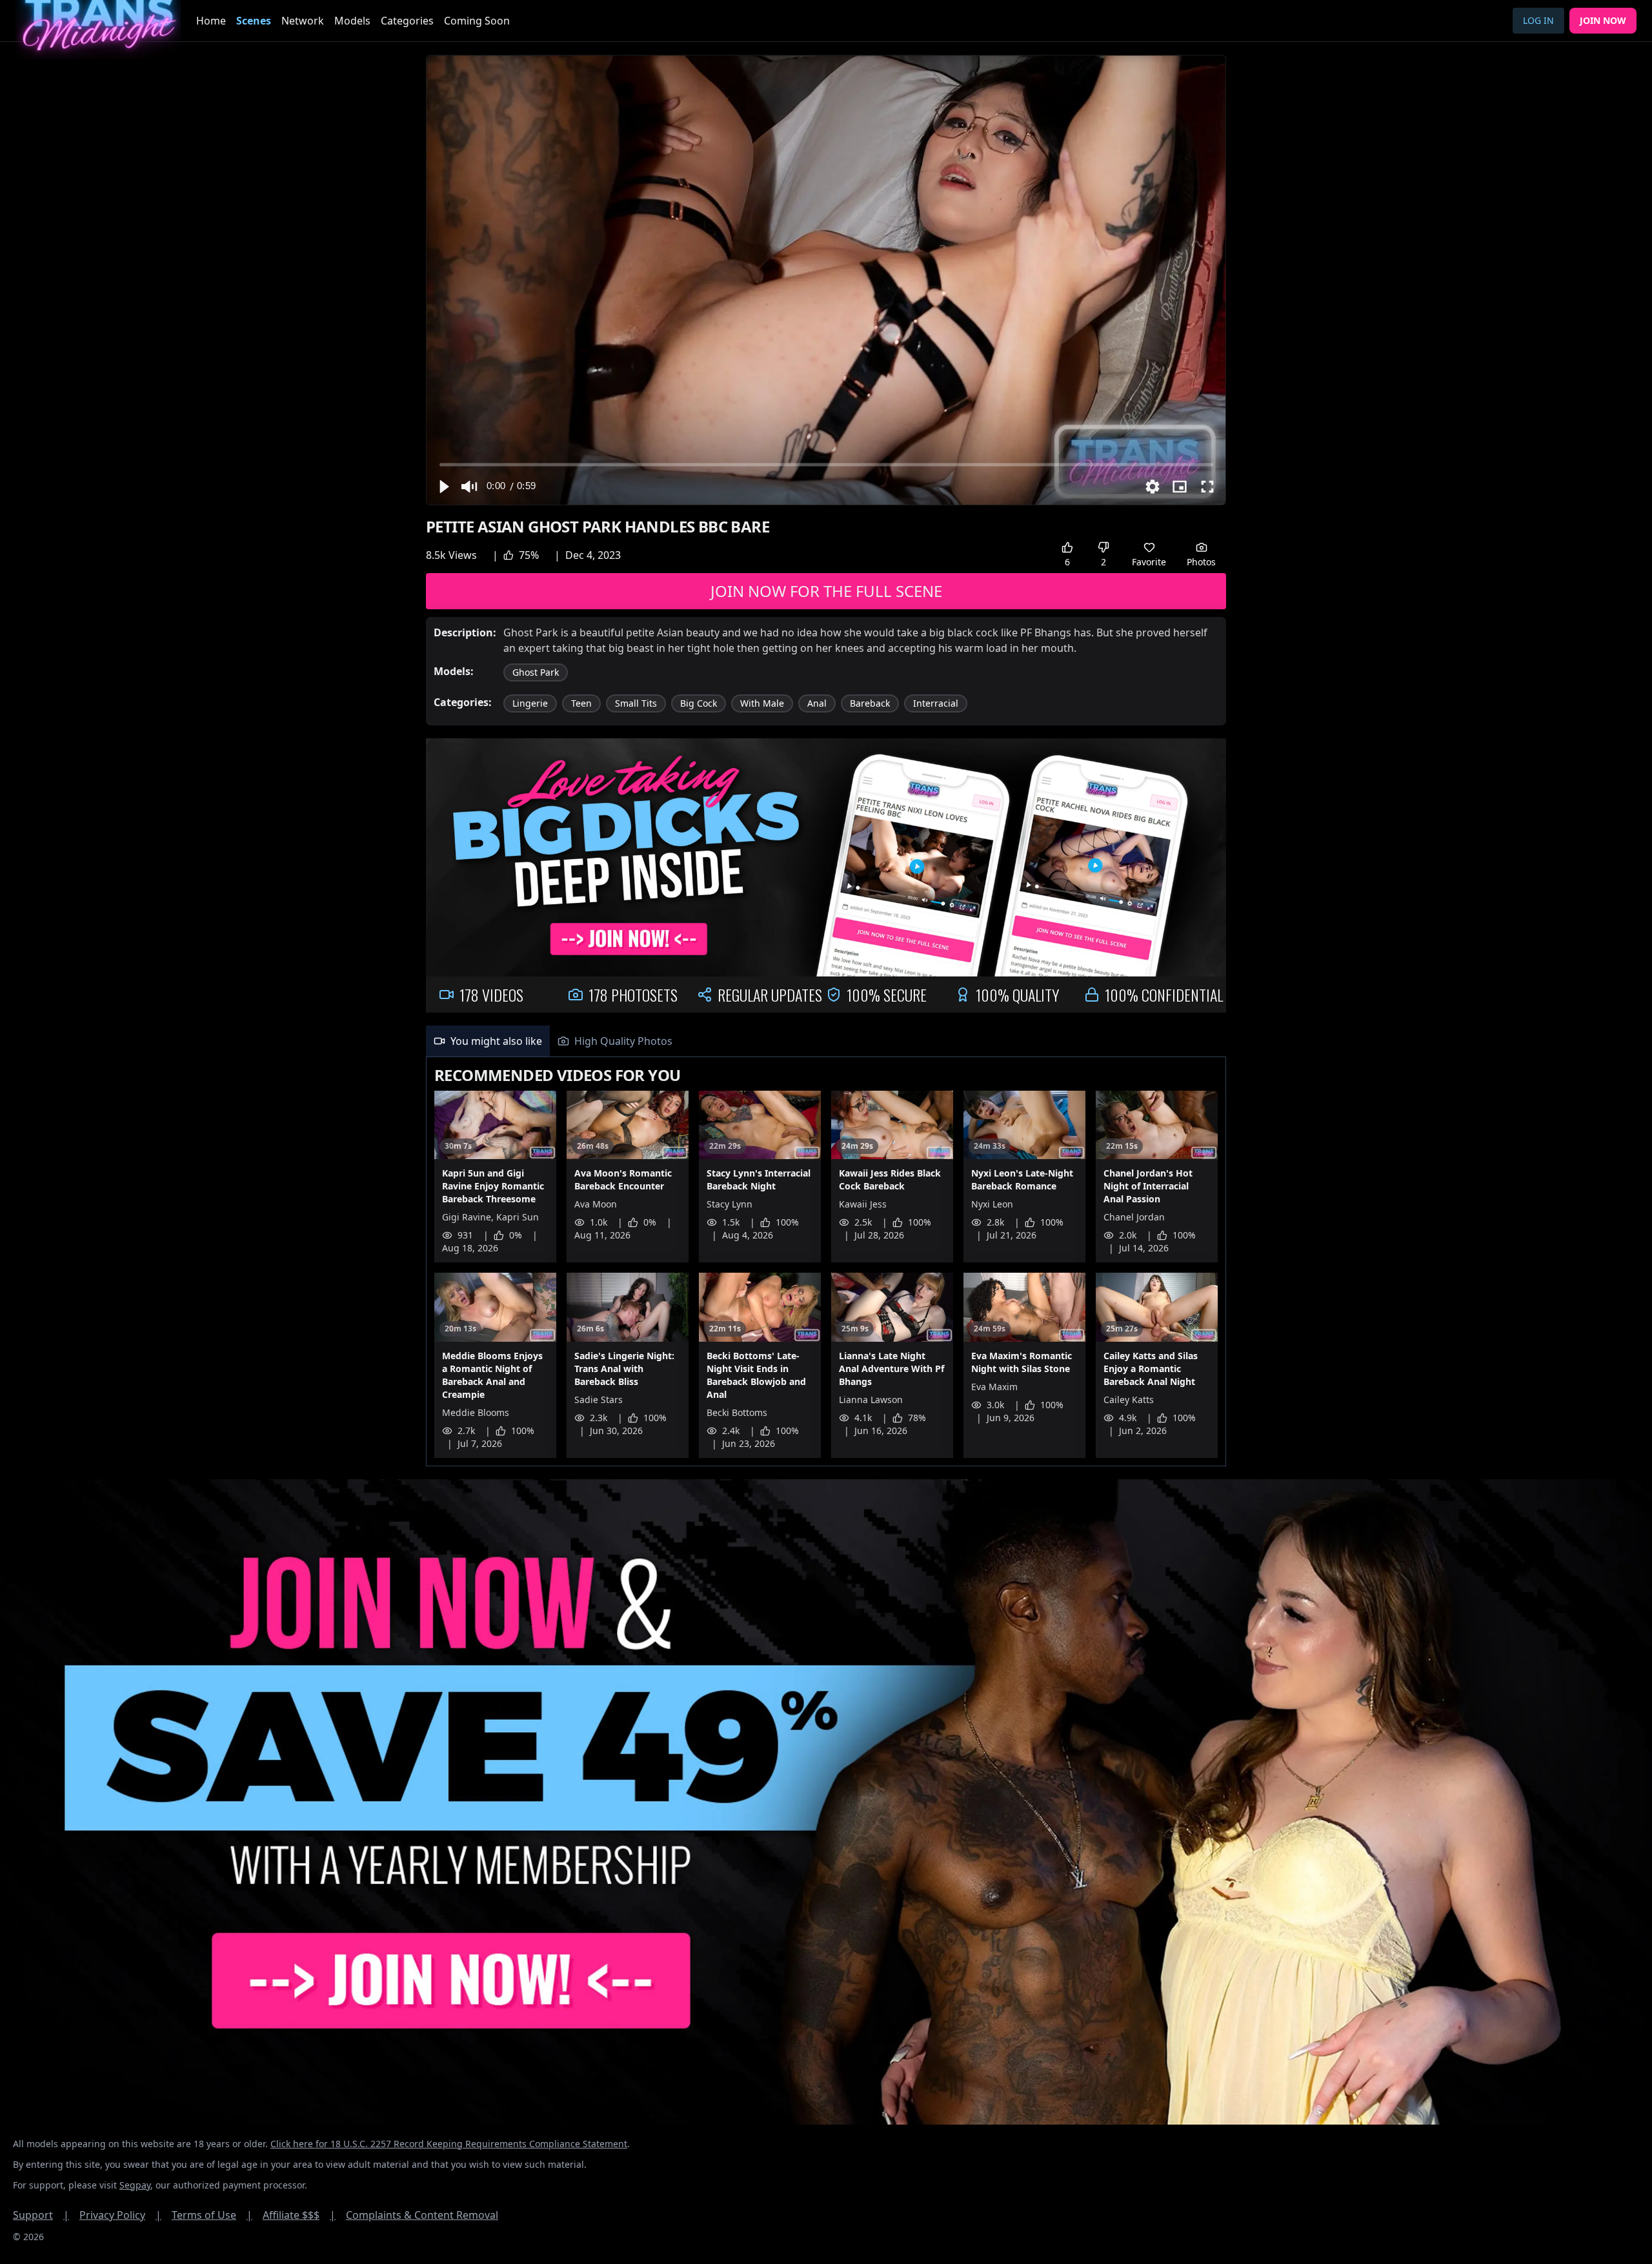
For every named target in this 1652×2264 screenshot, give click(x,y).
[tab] (488, 1041)
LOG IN (1538, 20)
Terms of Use (212, 2215)
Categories (407, 21)
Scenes (254, 21)
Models (352, 21)
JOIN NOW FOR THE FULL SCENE (826, 591)
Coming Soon (477, 21)
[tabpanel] (826, 1262)
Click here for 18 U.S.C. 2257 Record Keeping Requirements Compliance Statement (449, 2144)
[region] (826, 280)
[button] (443, 487)
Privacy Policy (120, 2215)
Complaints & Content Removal (422, 2215)
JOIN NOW (1603, 20)
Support (41, 2215)
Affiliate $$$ (299, 2215)
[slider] (826, 464)
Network (303, 21)
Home (211, 21)
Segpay (135, 2185)
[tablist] (826, 1041)
